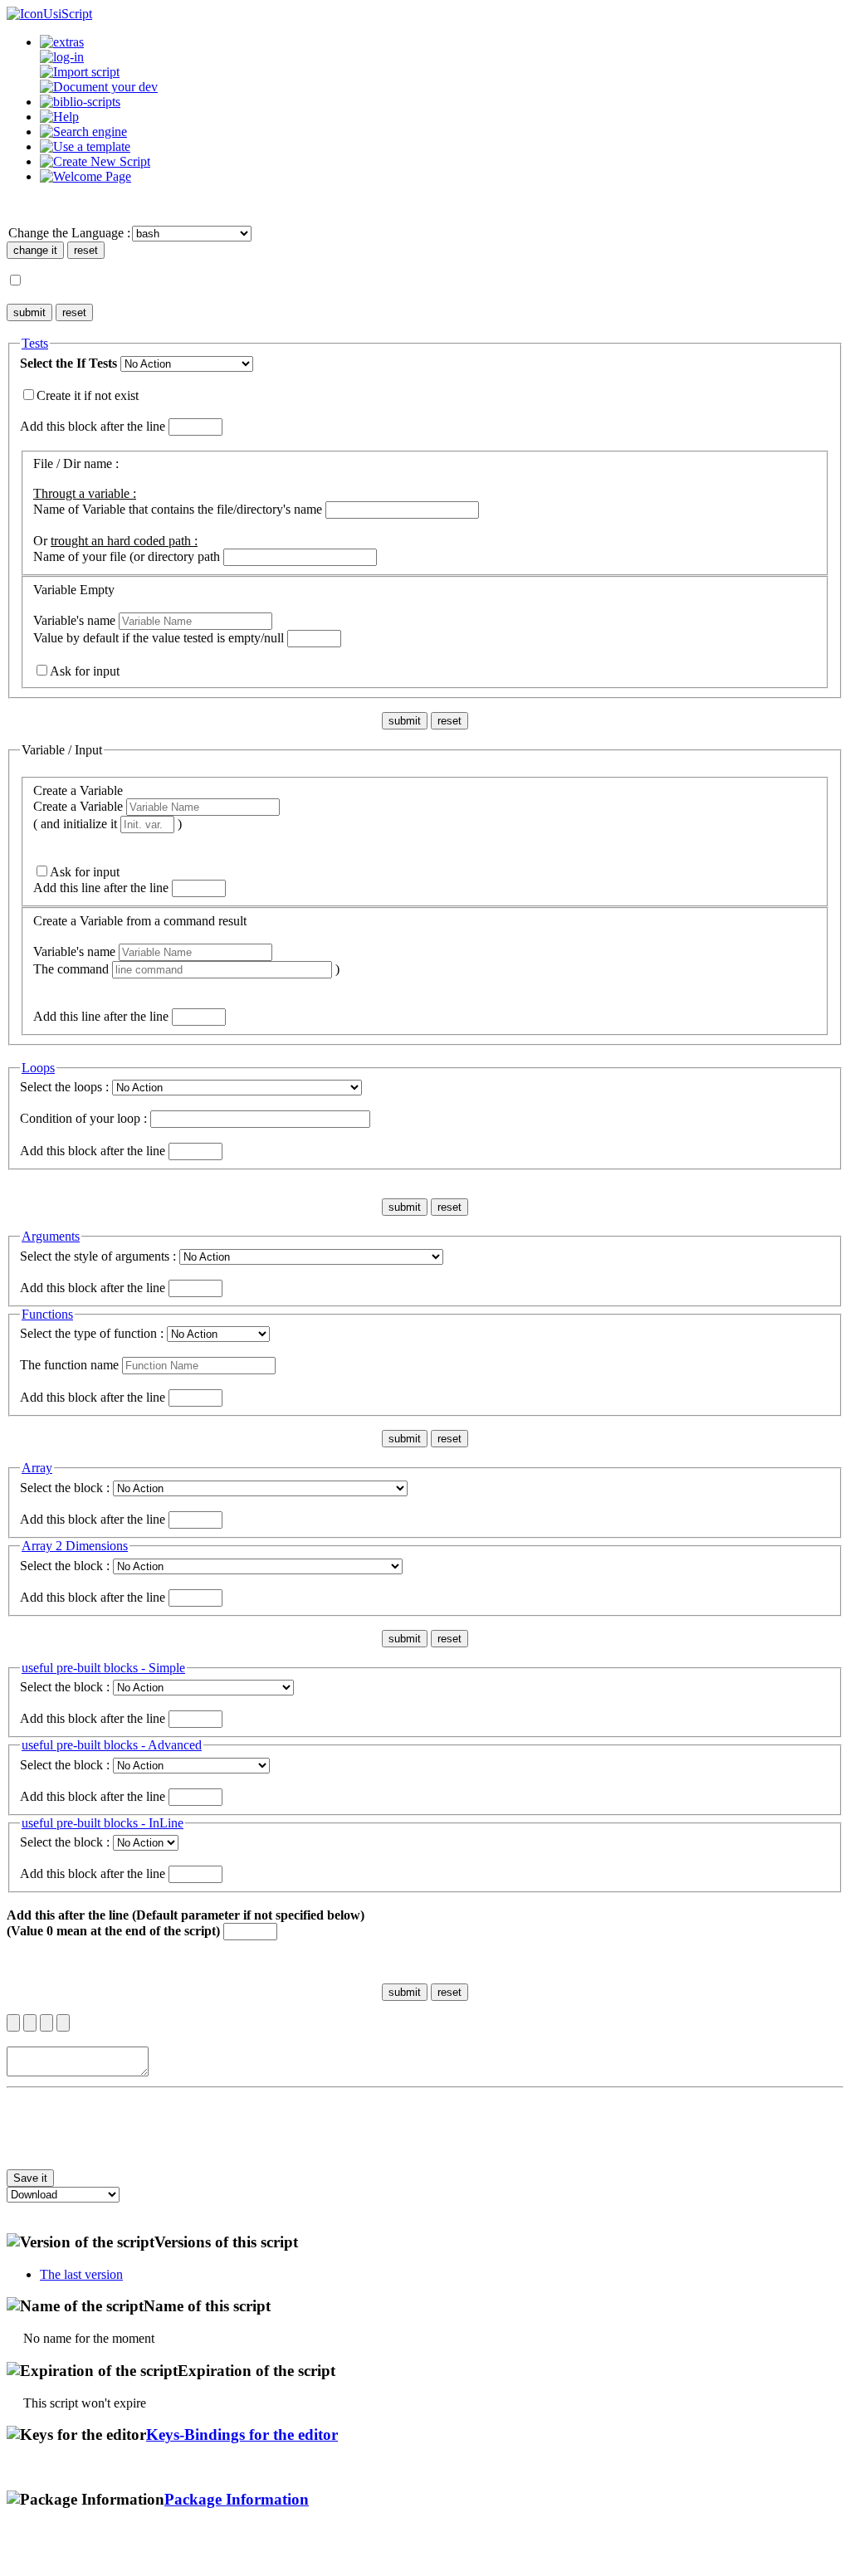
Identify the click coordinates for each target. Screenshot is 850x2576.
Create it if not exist (88, 395)
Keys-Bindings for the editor (242, 2435)
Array (37, 1468)
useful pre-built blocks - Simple (103, 1668)
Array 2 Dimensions (75, 1546)
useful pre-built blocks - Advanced (112, 1745)
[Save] (30, 2023)
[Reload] (46, 2023)
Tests (35, 343)
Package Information (237, 2499)
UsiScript (68, 14)
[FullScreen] (63, 2023)
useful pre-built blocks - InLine (103, 1823)
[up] (13, 2023)
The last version (81, 2274)
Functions (47, 1314)
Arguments (51, 1236)
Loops (38, 1068)
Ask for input (85, 671)
